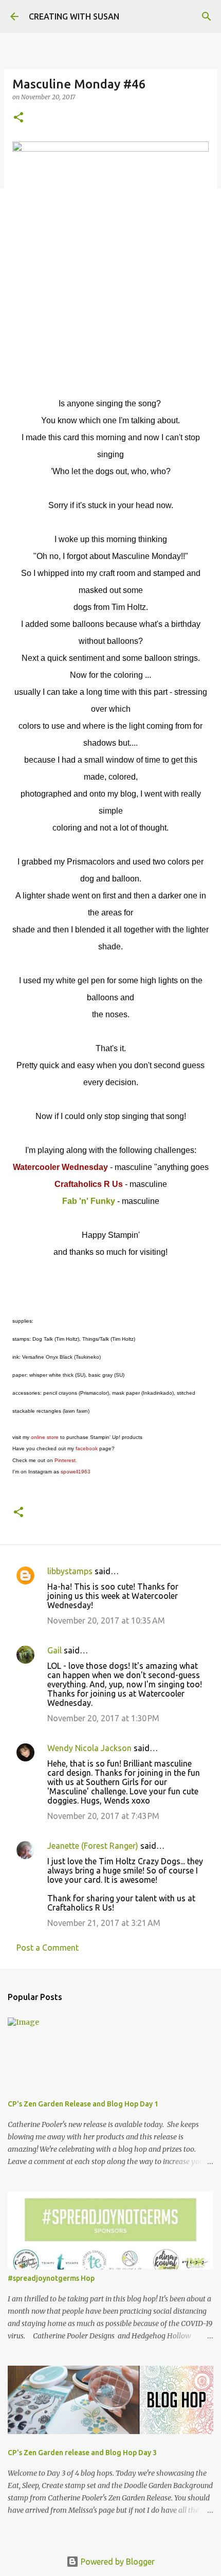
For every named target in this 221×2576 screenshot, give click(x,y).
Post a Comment (48, 1948)
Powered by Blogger (117, 2562)
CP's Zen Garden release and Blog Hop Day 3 (82, 2453)
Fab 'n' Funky (89, 1201)
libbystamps (70, 1571)
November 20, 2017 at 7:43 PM (103, 1816)
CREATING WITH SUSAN (74, 16)
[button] (19, 118)
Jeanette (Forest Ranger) (94, 1846)
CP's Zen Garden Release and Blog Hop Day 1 (83, 2104)
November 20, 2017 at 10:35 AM (106, 1620)
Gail (54, 1650)
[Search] (207, 16)
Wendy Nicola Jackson (89, 1748)
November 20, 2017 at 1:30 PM (103, 1718)
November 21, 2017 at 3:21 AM (104, 1923)
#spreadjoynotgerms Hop (51, 2278)
